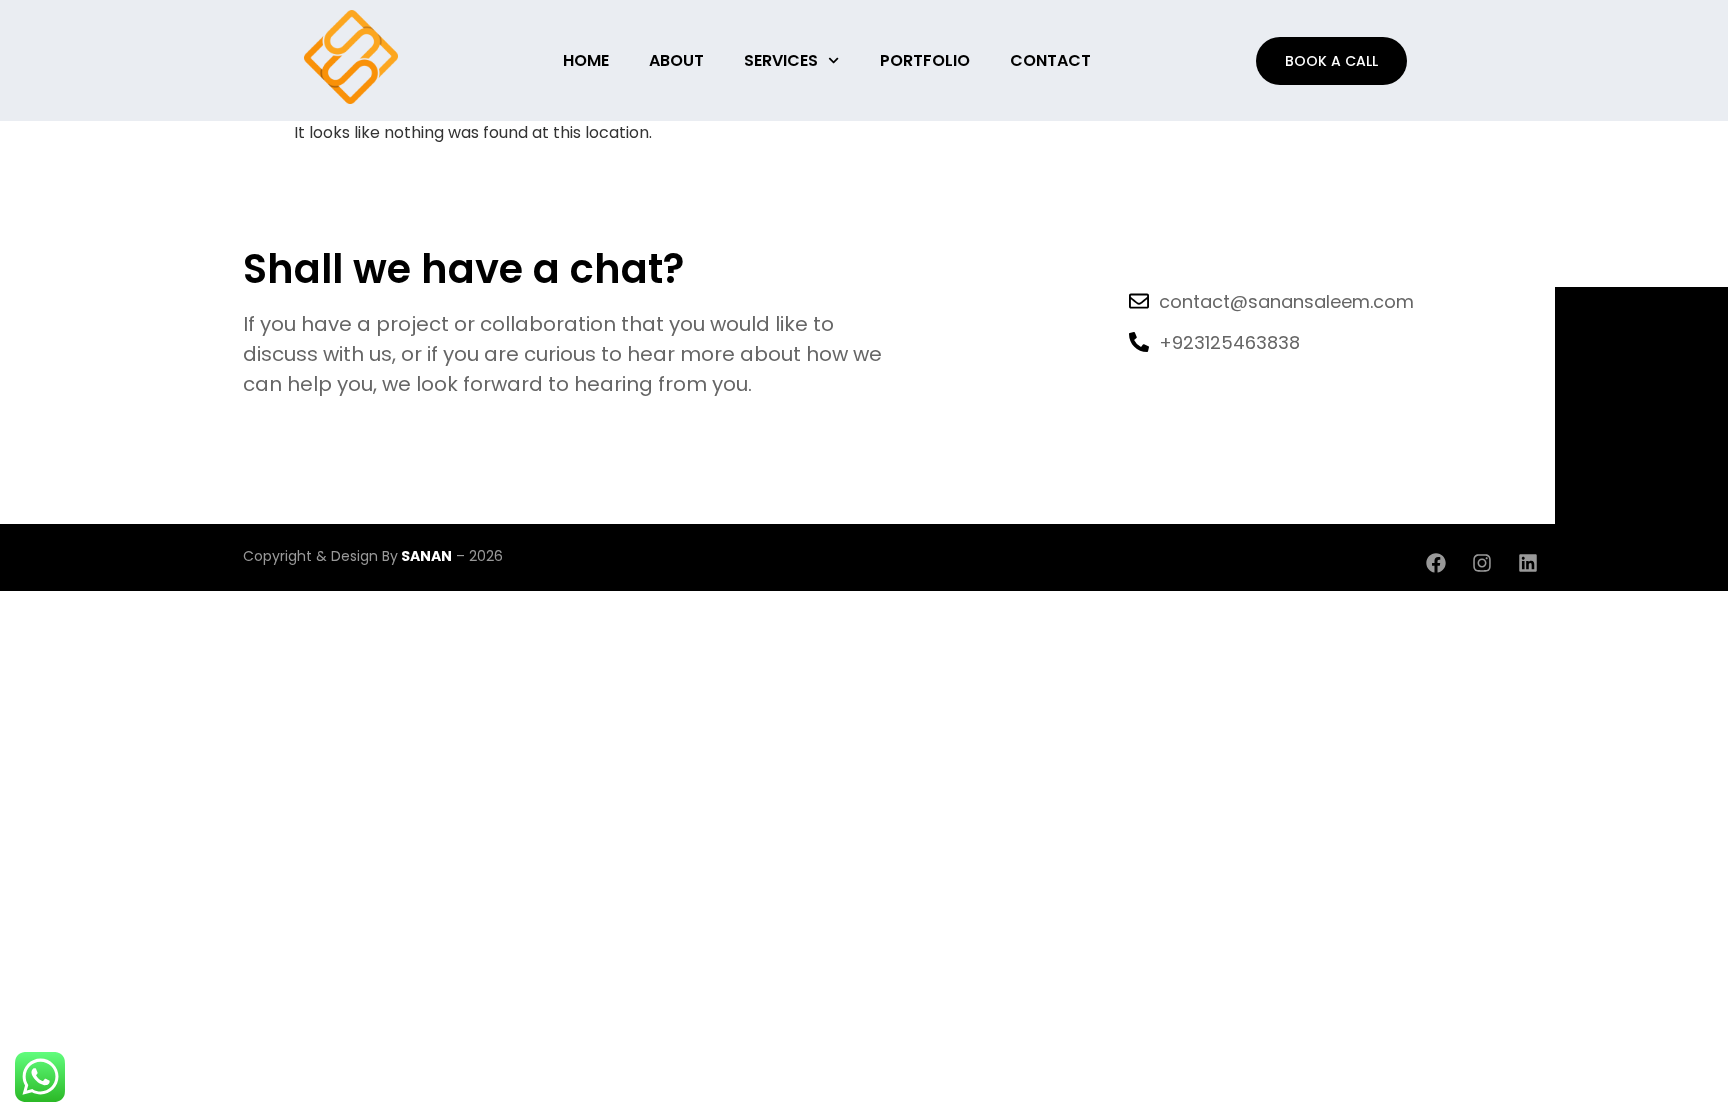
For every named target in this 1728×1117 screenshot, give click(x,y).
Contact (1050, 60)
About (676, 60)
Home (586, 60)
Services (781, 60)
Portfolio (925, 60)
